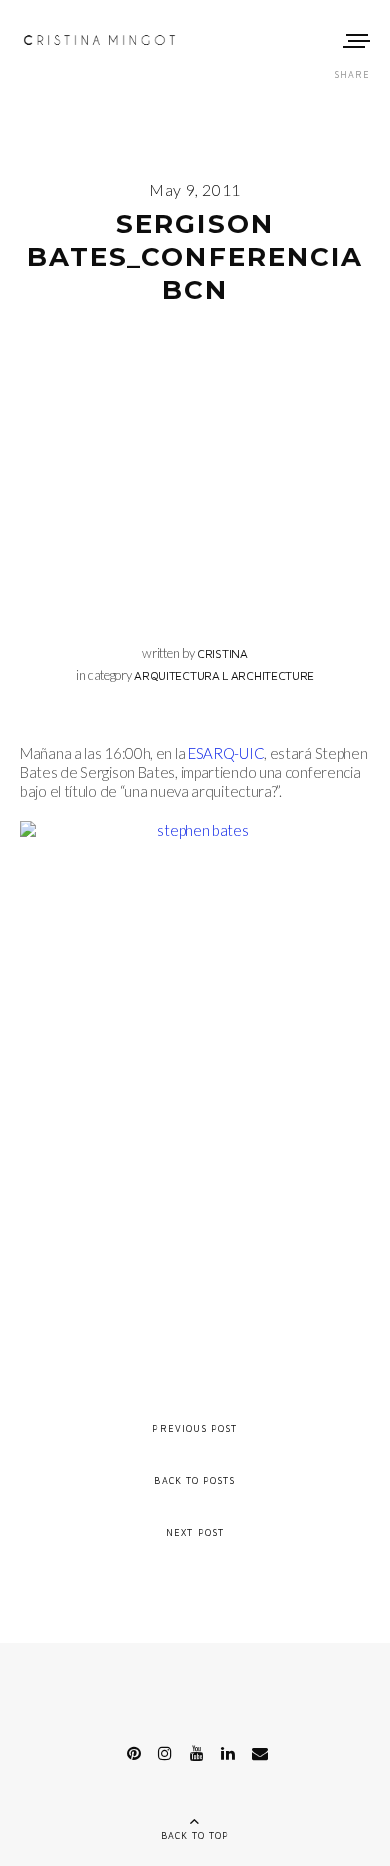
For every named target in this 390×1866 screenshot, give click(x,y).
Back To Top (195, 1835)
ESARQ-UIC (226, 753)
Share (352, 74)
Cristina (222, 653)
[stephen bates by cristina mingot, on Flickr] (195, 1069)
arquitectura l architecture (224, 675)
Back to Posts (194, 1480)
